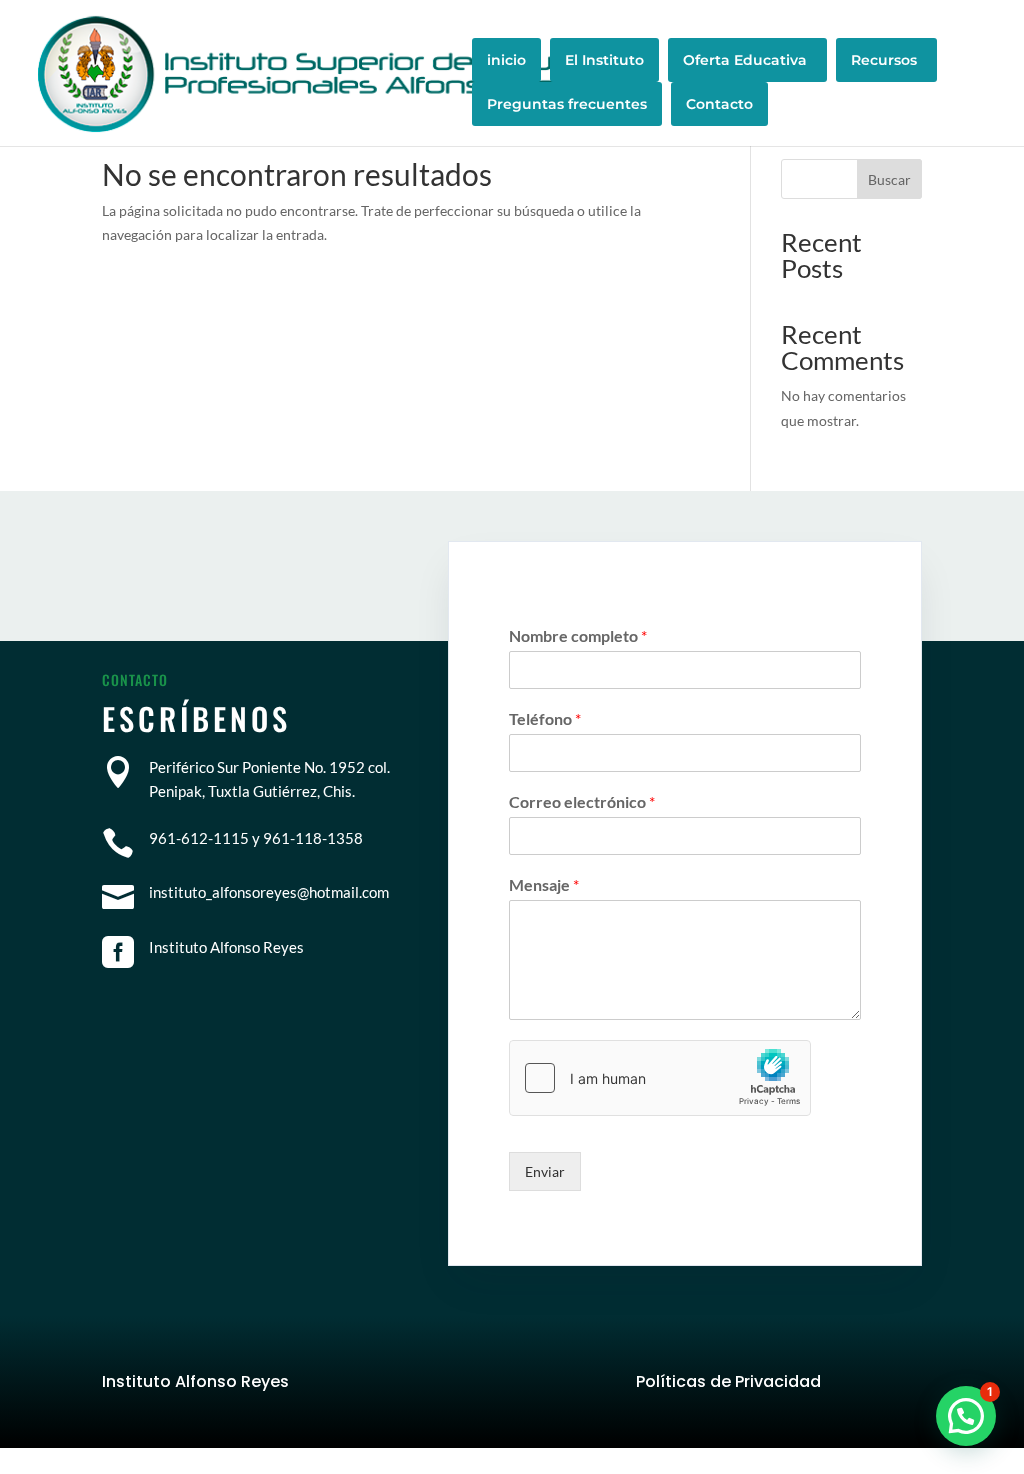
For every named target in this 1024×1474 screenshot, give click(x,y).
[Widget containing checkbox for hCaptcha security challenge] (660, 1078)
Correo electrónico (582, 801)
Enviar (545, 1171)
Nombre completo (578, 635)
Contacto (719, 104)
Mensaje (544, 884)
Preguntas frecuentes (567, 104)
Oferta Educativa (745, 60)
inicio (506, 60)
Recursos (884, 60)
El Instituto (604, 60)
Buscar (889, 179)
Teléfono (545, 718)
